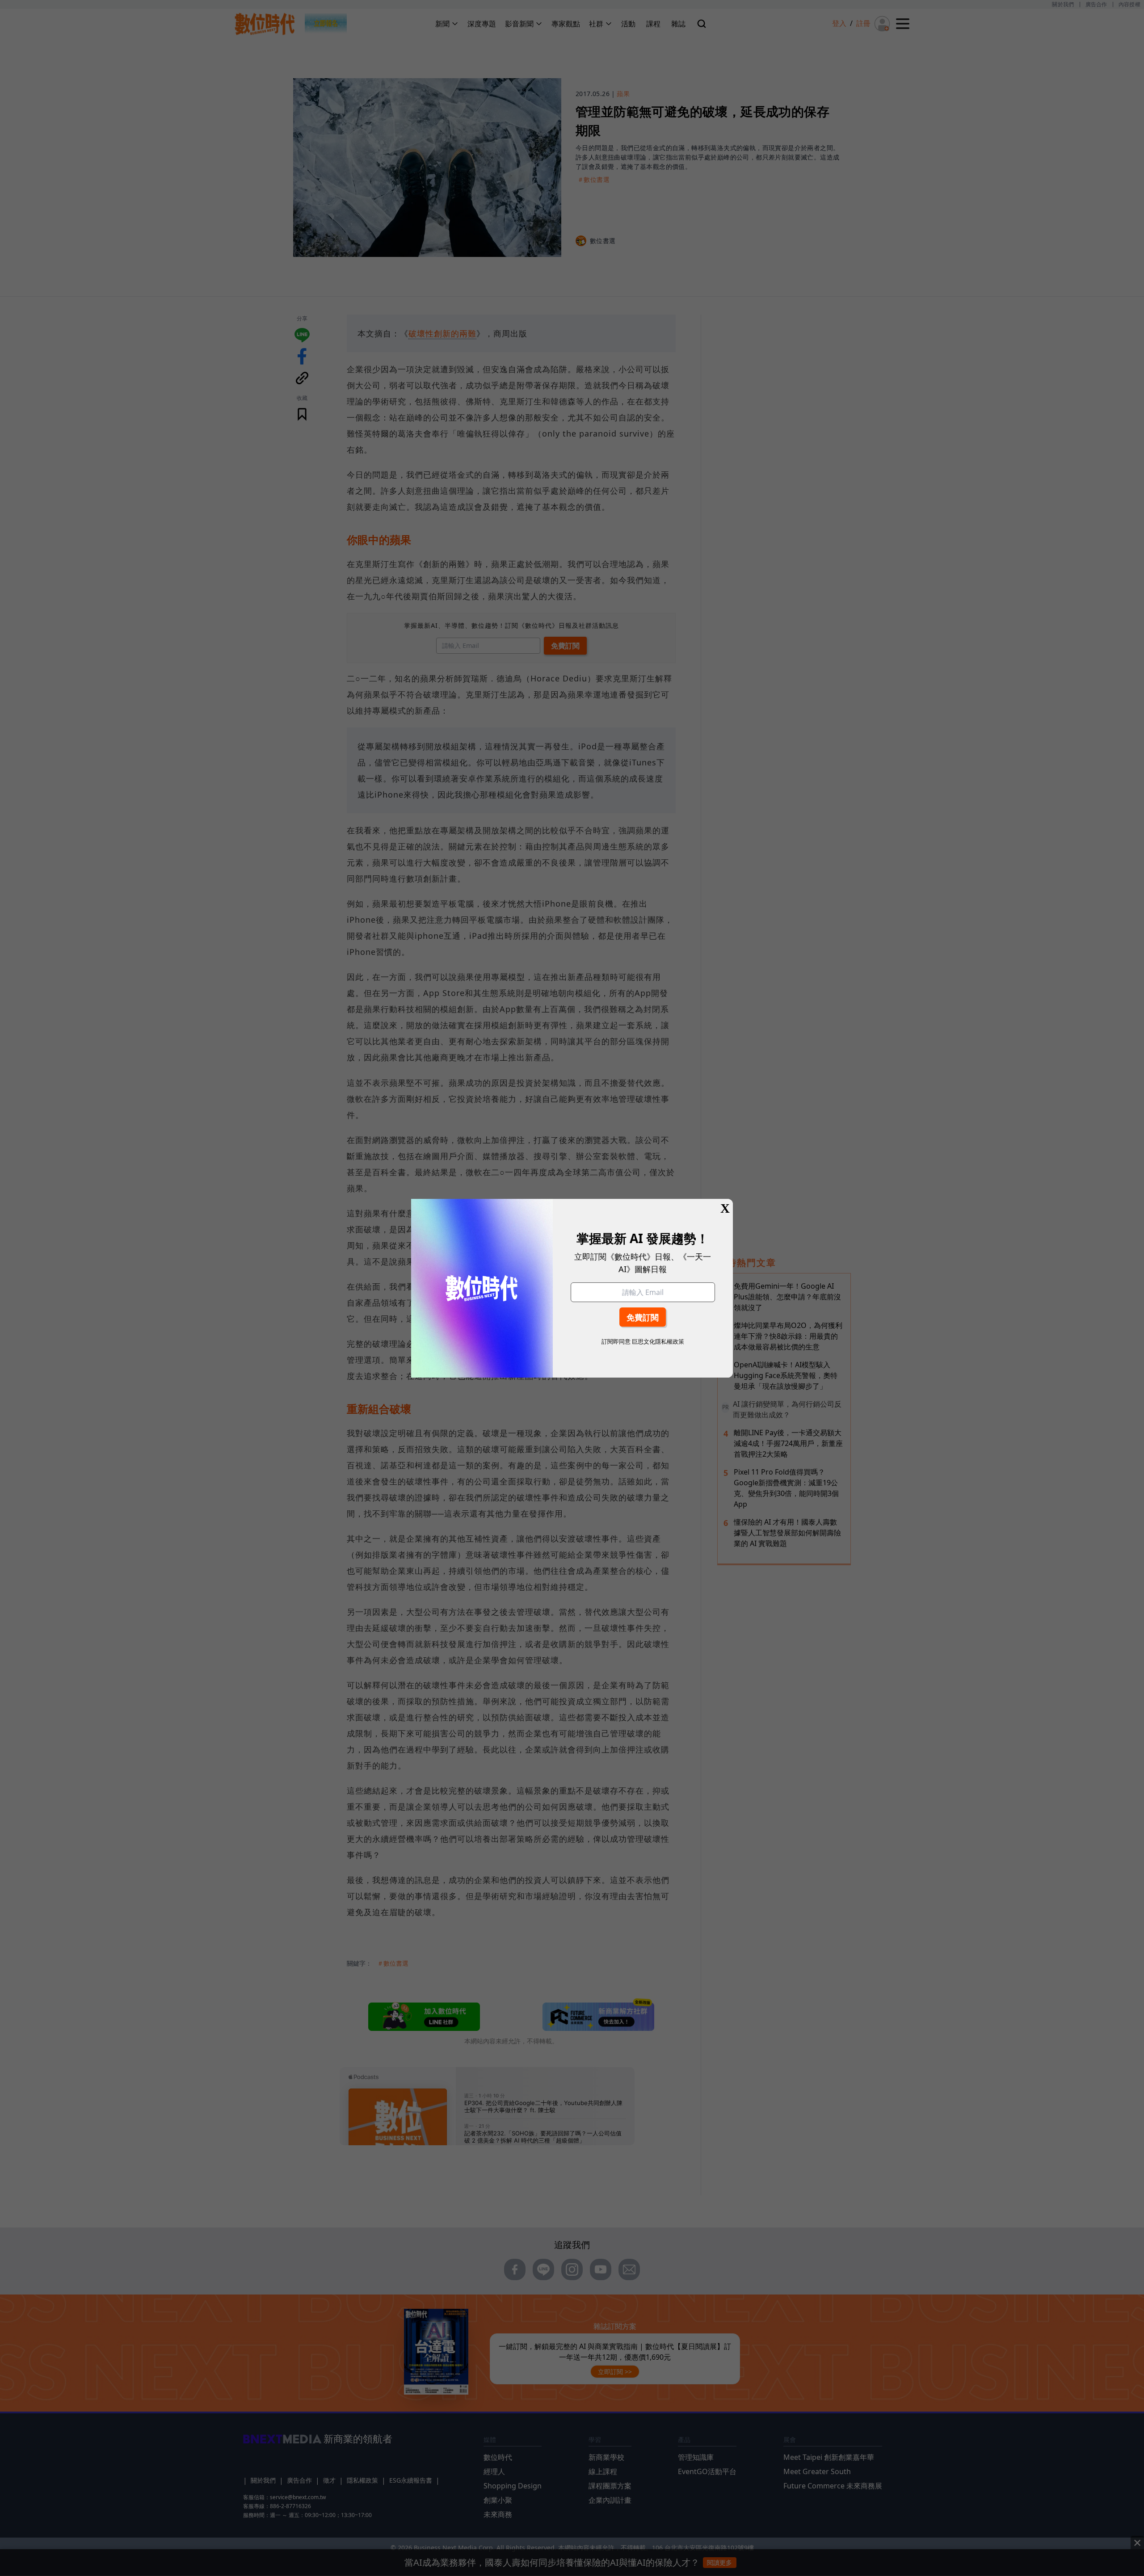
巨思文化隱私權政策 (658, 1341)
